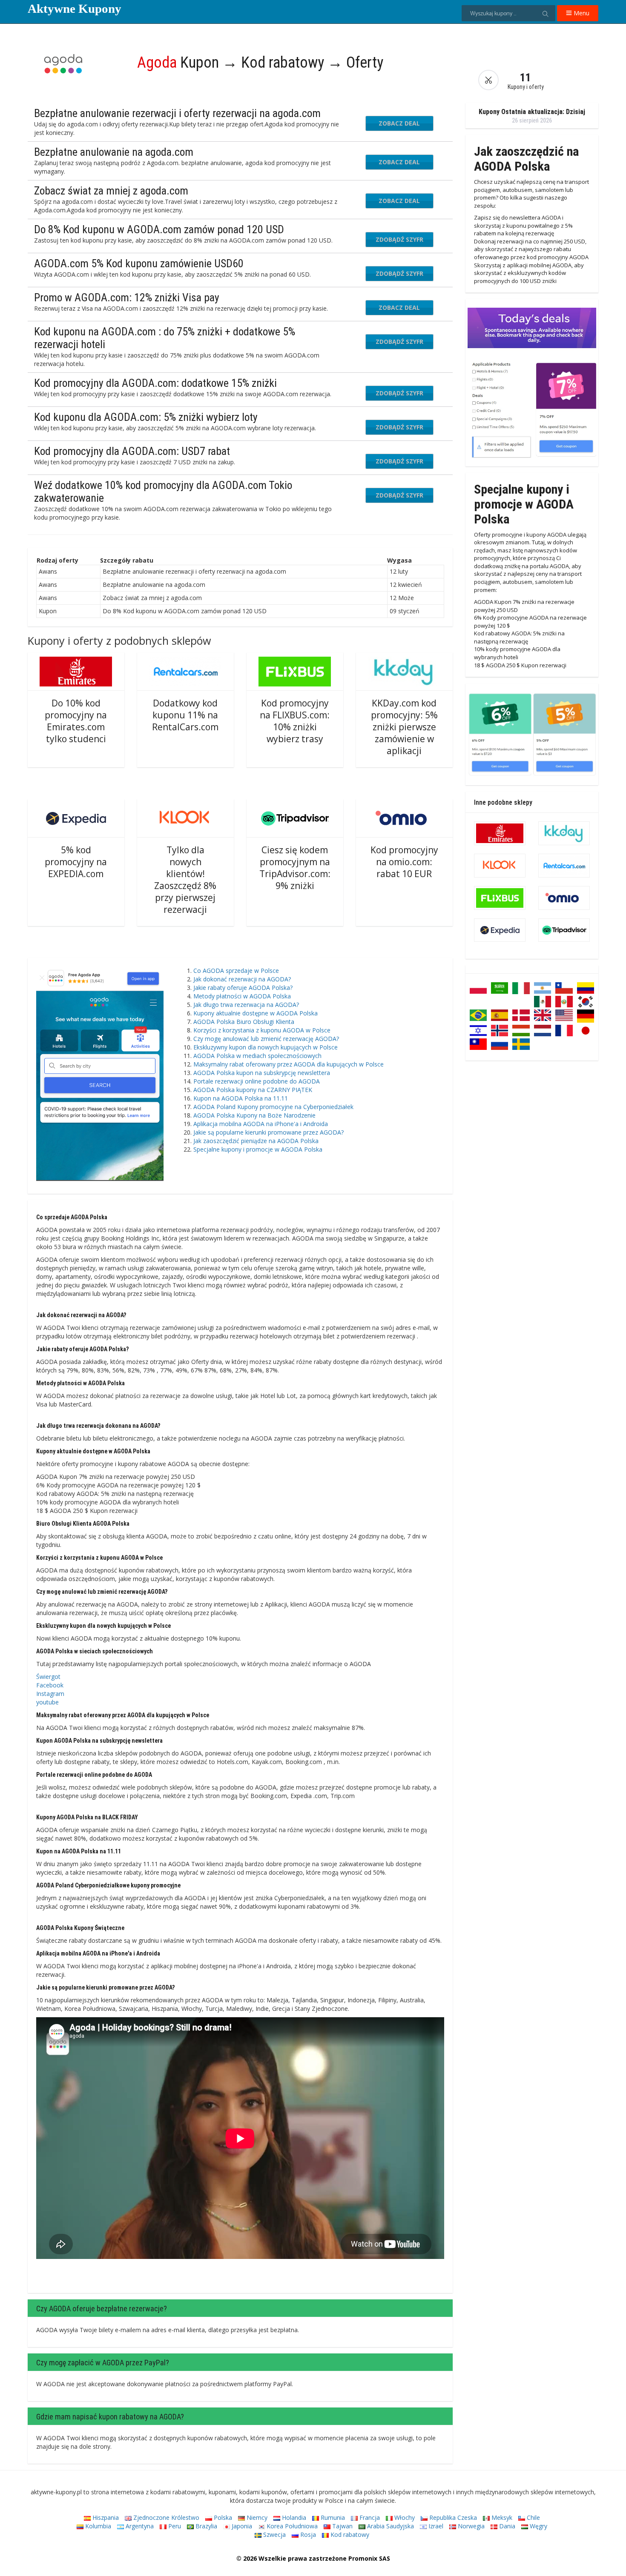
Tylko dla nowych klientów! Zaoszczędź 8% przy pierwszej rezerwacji (185, 880)
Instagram (50, 1694)
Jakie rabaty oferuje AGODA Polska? (243, 988)
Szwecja (274, 2535)
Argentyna (139, 2526)
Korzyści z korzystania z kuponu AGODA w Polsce (262, 1030)
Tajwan (342, 2526)
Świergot (48, 1677)
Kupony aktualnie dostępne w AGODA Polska (256, 1013)
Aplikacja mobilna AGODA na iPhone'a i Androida (261, 1124)
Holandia (293, 2517)
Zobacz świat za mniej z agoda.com (111, 191)
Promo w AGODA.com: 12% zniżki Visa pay (127, 297)
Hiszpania (105, 2517)
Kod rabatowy (349, 2535)
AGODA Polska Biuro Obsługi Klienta (244, 1022)
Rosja (307, 2535)
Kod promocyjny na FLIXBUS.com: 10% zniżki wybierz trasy (295, 721)
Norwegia (470, 2526)
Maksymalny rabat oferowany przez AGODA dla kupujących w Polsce (289, 1064)
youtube (47, 1702)
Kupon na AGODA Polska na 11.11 (241, 1098)
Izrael (435, 2526)
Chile (533, 2517)
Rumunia (332, 2517)
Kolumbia (97, 2526)
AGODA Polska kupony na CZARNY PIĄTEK (253, 1090)
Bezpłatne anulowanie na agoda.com (114, 152)
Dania (506, 2526)
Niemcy (256, 2517)
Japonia (241, 2526)
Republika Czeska (452, 2517)
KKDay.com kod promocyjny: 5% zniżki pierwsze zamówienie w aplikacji (404, 727)
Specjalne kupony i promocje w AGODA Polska (258, 1149)
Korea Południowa (291, 2526)
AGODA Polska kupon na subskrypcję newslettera (262, 1073)
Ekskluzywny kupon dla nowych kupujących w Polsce (266, 1047)
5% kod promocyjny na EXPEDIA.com (76, 862)
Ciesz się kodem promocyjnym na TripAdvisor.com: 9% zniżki (295, 868)
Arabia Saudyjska (390, 2526)
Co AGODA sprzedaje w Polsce (236, 971)
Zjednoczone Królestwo (165, 2517)
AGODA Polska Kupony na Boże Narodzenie (254, 1115)
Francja (369, 2517)
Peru (174, 2526)
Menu (581, 13)
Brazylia (205, 2526)
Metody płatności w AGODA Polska (242, 996)
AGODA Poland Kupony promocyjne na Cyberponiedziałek (273, 1107)
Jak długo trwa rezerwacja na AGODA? (246, 1005)
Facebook (50, 1685)
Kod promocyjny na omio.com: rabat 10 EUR (404, 862)
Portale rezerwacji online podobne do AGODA (257, 1081)
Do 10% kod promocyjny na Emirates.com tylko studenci (76, 721)
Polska (222, 2517)
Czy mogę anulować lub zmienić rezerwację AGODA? (266, 1039)
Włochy (404, 2517)
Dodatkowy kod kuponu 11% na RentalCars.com (185, 715)
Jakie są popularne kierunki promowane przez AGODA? (268, 1132)
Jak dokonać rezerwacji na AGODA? (242, 979)
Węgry (538, 2526)
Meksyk (501, 2517)
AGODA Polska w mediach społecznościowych (257, 1056)
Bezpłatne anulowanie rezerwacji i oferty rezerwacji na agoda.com (177, 113)
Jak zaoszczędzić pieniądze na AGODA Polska (256, 1141)
